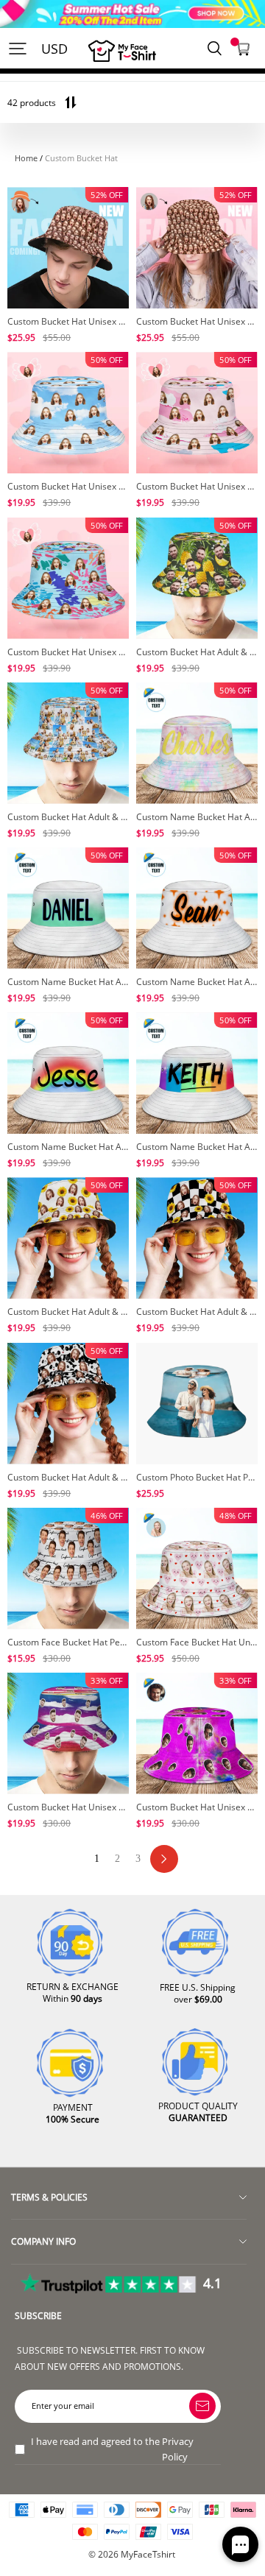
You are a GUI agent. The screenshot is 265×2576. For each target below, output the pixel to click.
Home (26, 158)
